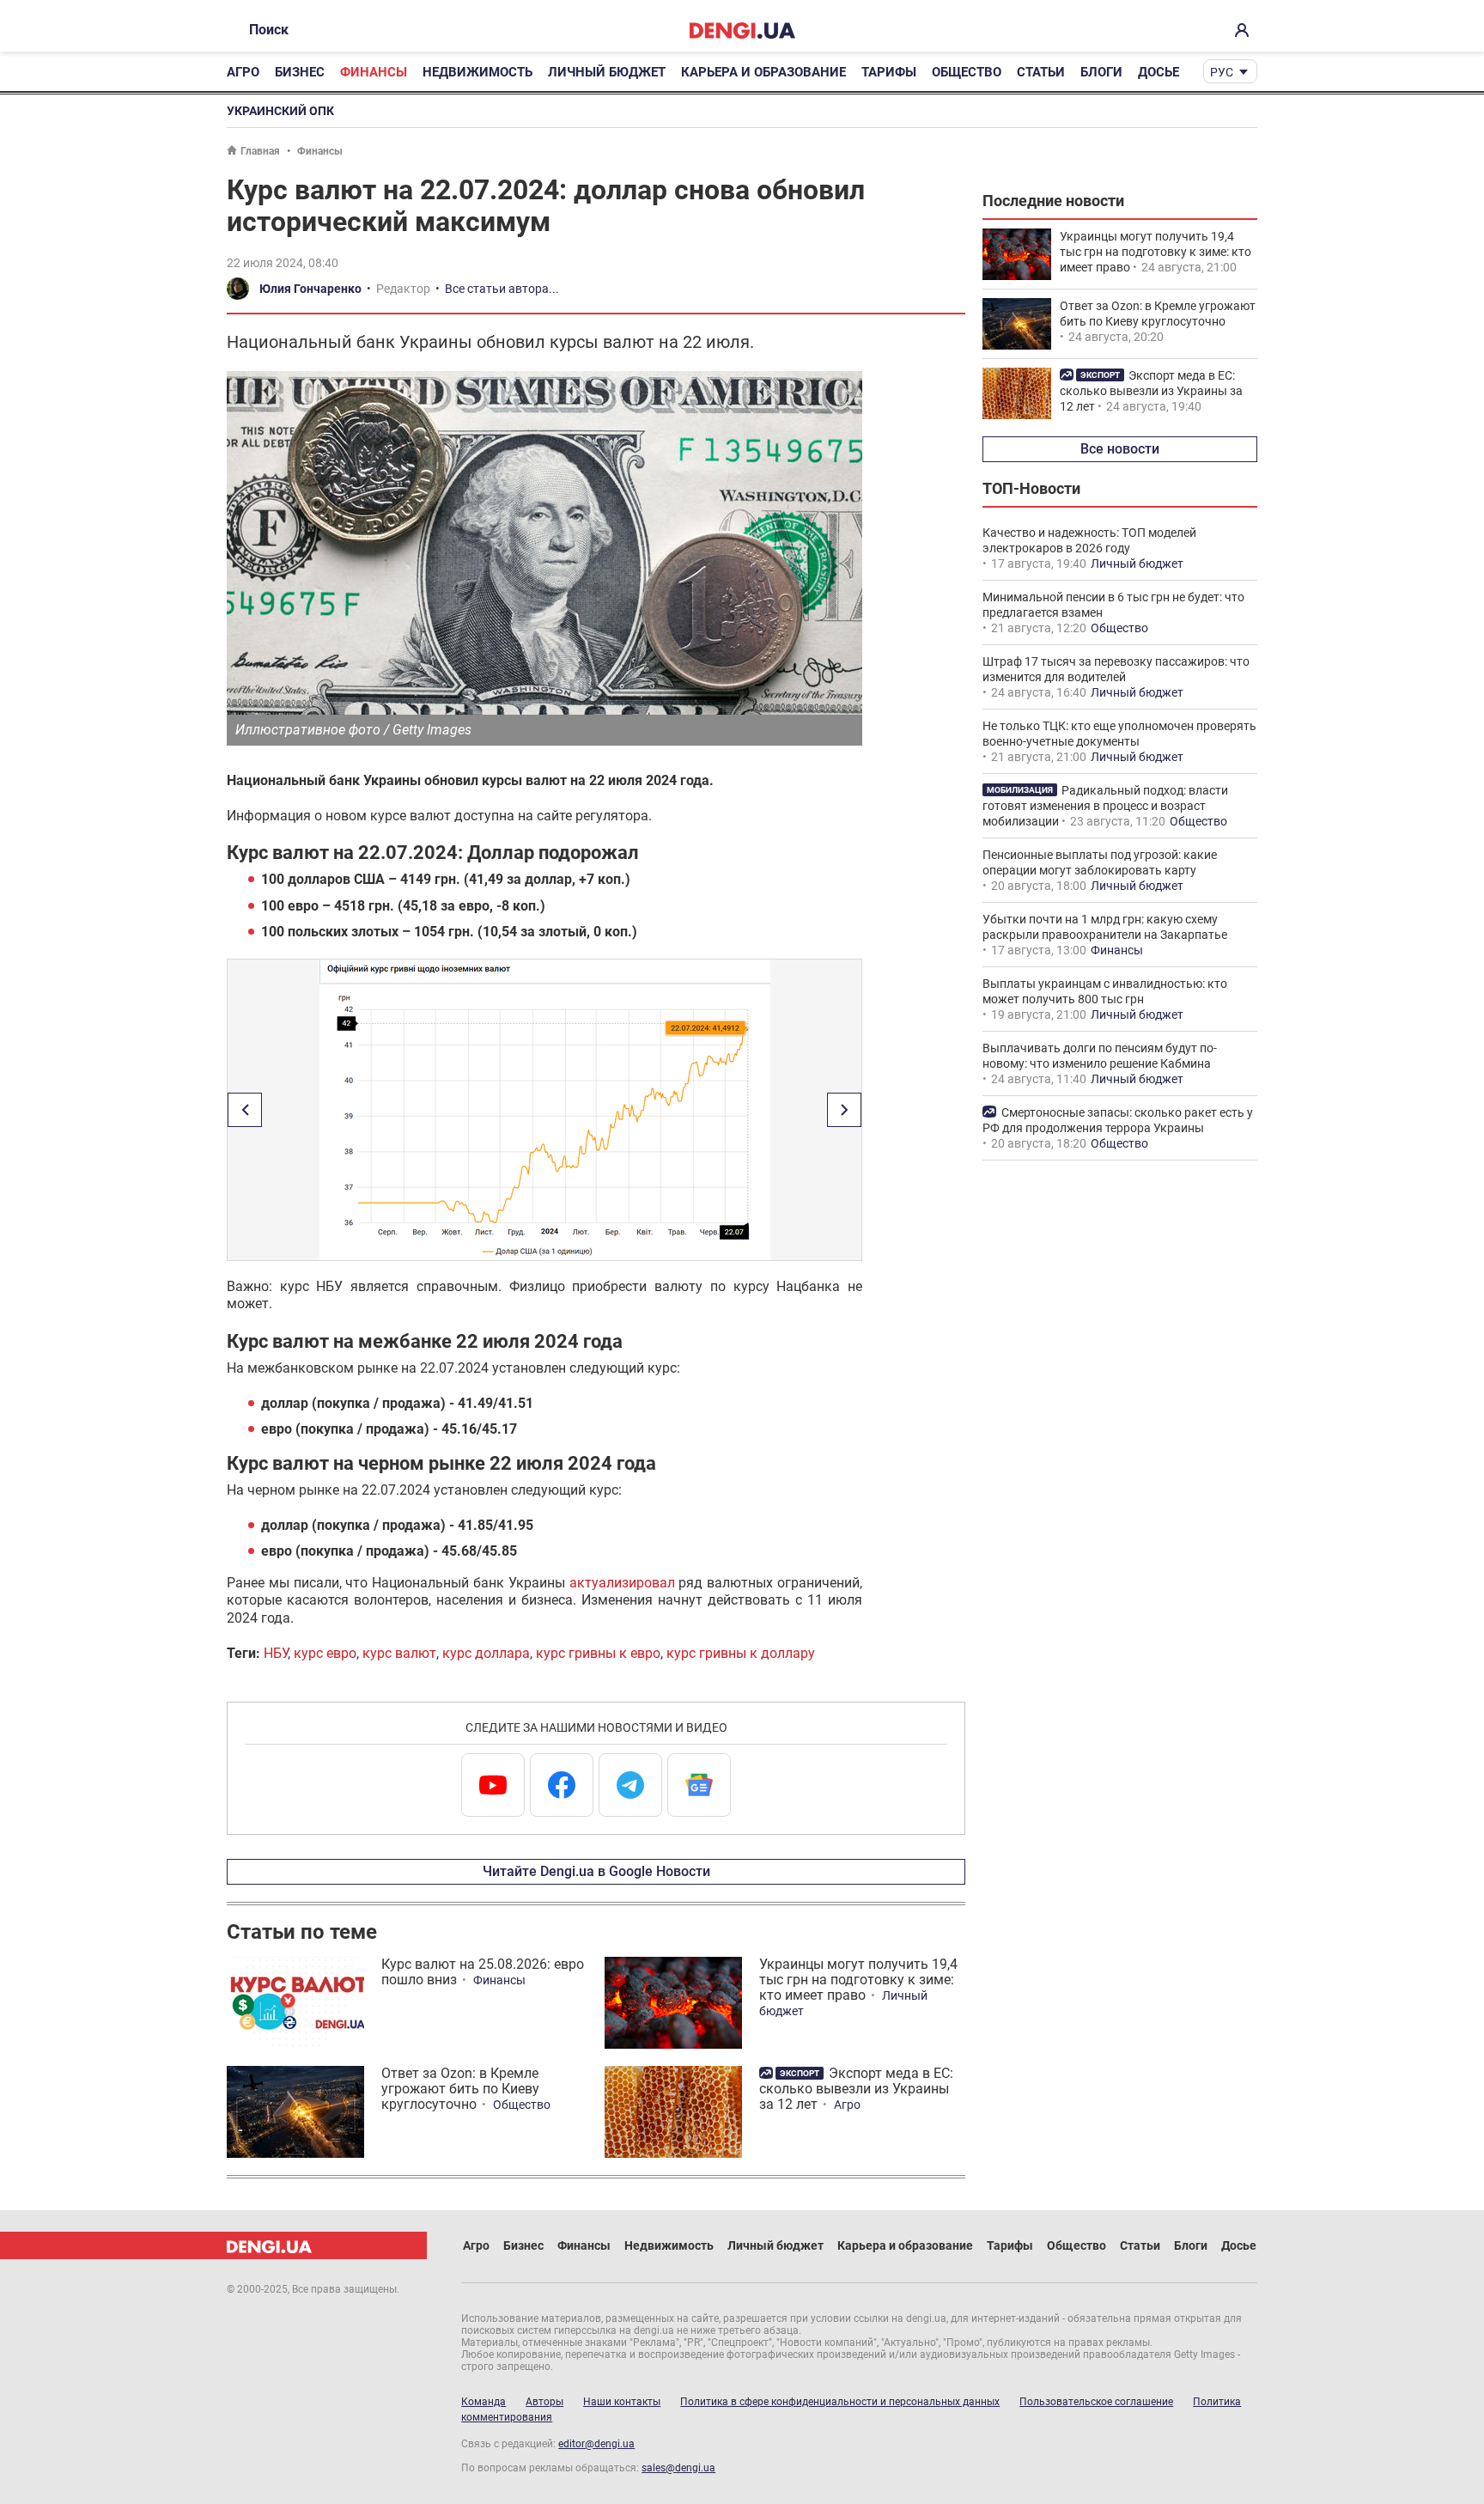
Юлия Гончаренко (310, 289)
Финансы (374, 72)
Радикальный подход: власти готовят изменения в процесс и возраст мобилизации (1105, 806)
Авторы (544, 2402)
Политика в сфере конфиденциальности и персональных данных (840, 2402)
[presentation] (245, 1110)
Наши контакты (622, 2402)
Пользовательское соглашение (1096, 2402)
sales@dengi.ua (678, 2468)
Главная (260, 151)
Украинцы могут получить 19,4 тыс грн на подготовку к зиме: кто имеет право (858, 1980)
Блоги (1101, 72)
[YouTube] (493, 1785)
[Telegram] (630, 1785)
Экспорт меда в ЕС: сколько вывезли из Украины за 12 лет (856, 2089)
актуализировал (622, 1583)
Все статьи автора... (502, 289)
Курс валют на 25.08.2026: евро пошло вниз (483, 1972)
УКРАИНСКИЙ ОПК (280, 111)
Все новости (1120, 449)
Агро (243, 72)
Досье (1159, 72)
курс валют (399, 1653)
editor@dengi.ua (596, 2444)
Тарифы (889, 72)
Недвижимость (477, 72)
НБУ (276, 1653)
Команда (484, 2402)
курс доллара (486, 1653)
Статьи (1041, 72)
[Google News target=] (699, 1785)
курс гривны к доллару (741, 1653)
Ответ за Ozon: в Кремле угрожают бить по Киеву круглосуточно (460, 2089)
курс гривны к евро (598, 1653)
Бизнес (300, 72)
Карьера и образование (763, 72)
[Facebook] (562, 1785)
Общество (967, 72)
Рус (1222, 72)
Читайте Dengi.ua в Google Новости (596, 1871)
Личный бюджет (607, 72)
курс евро (325, 1653)
